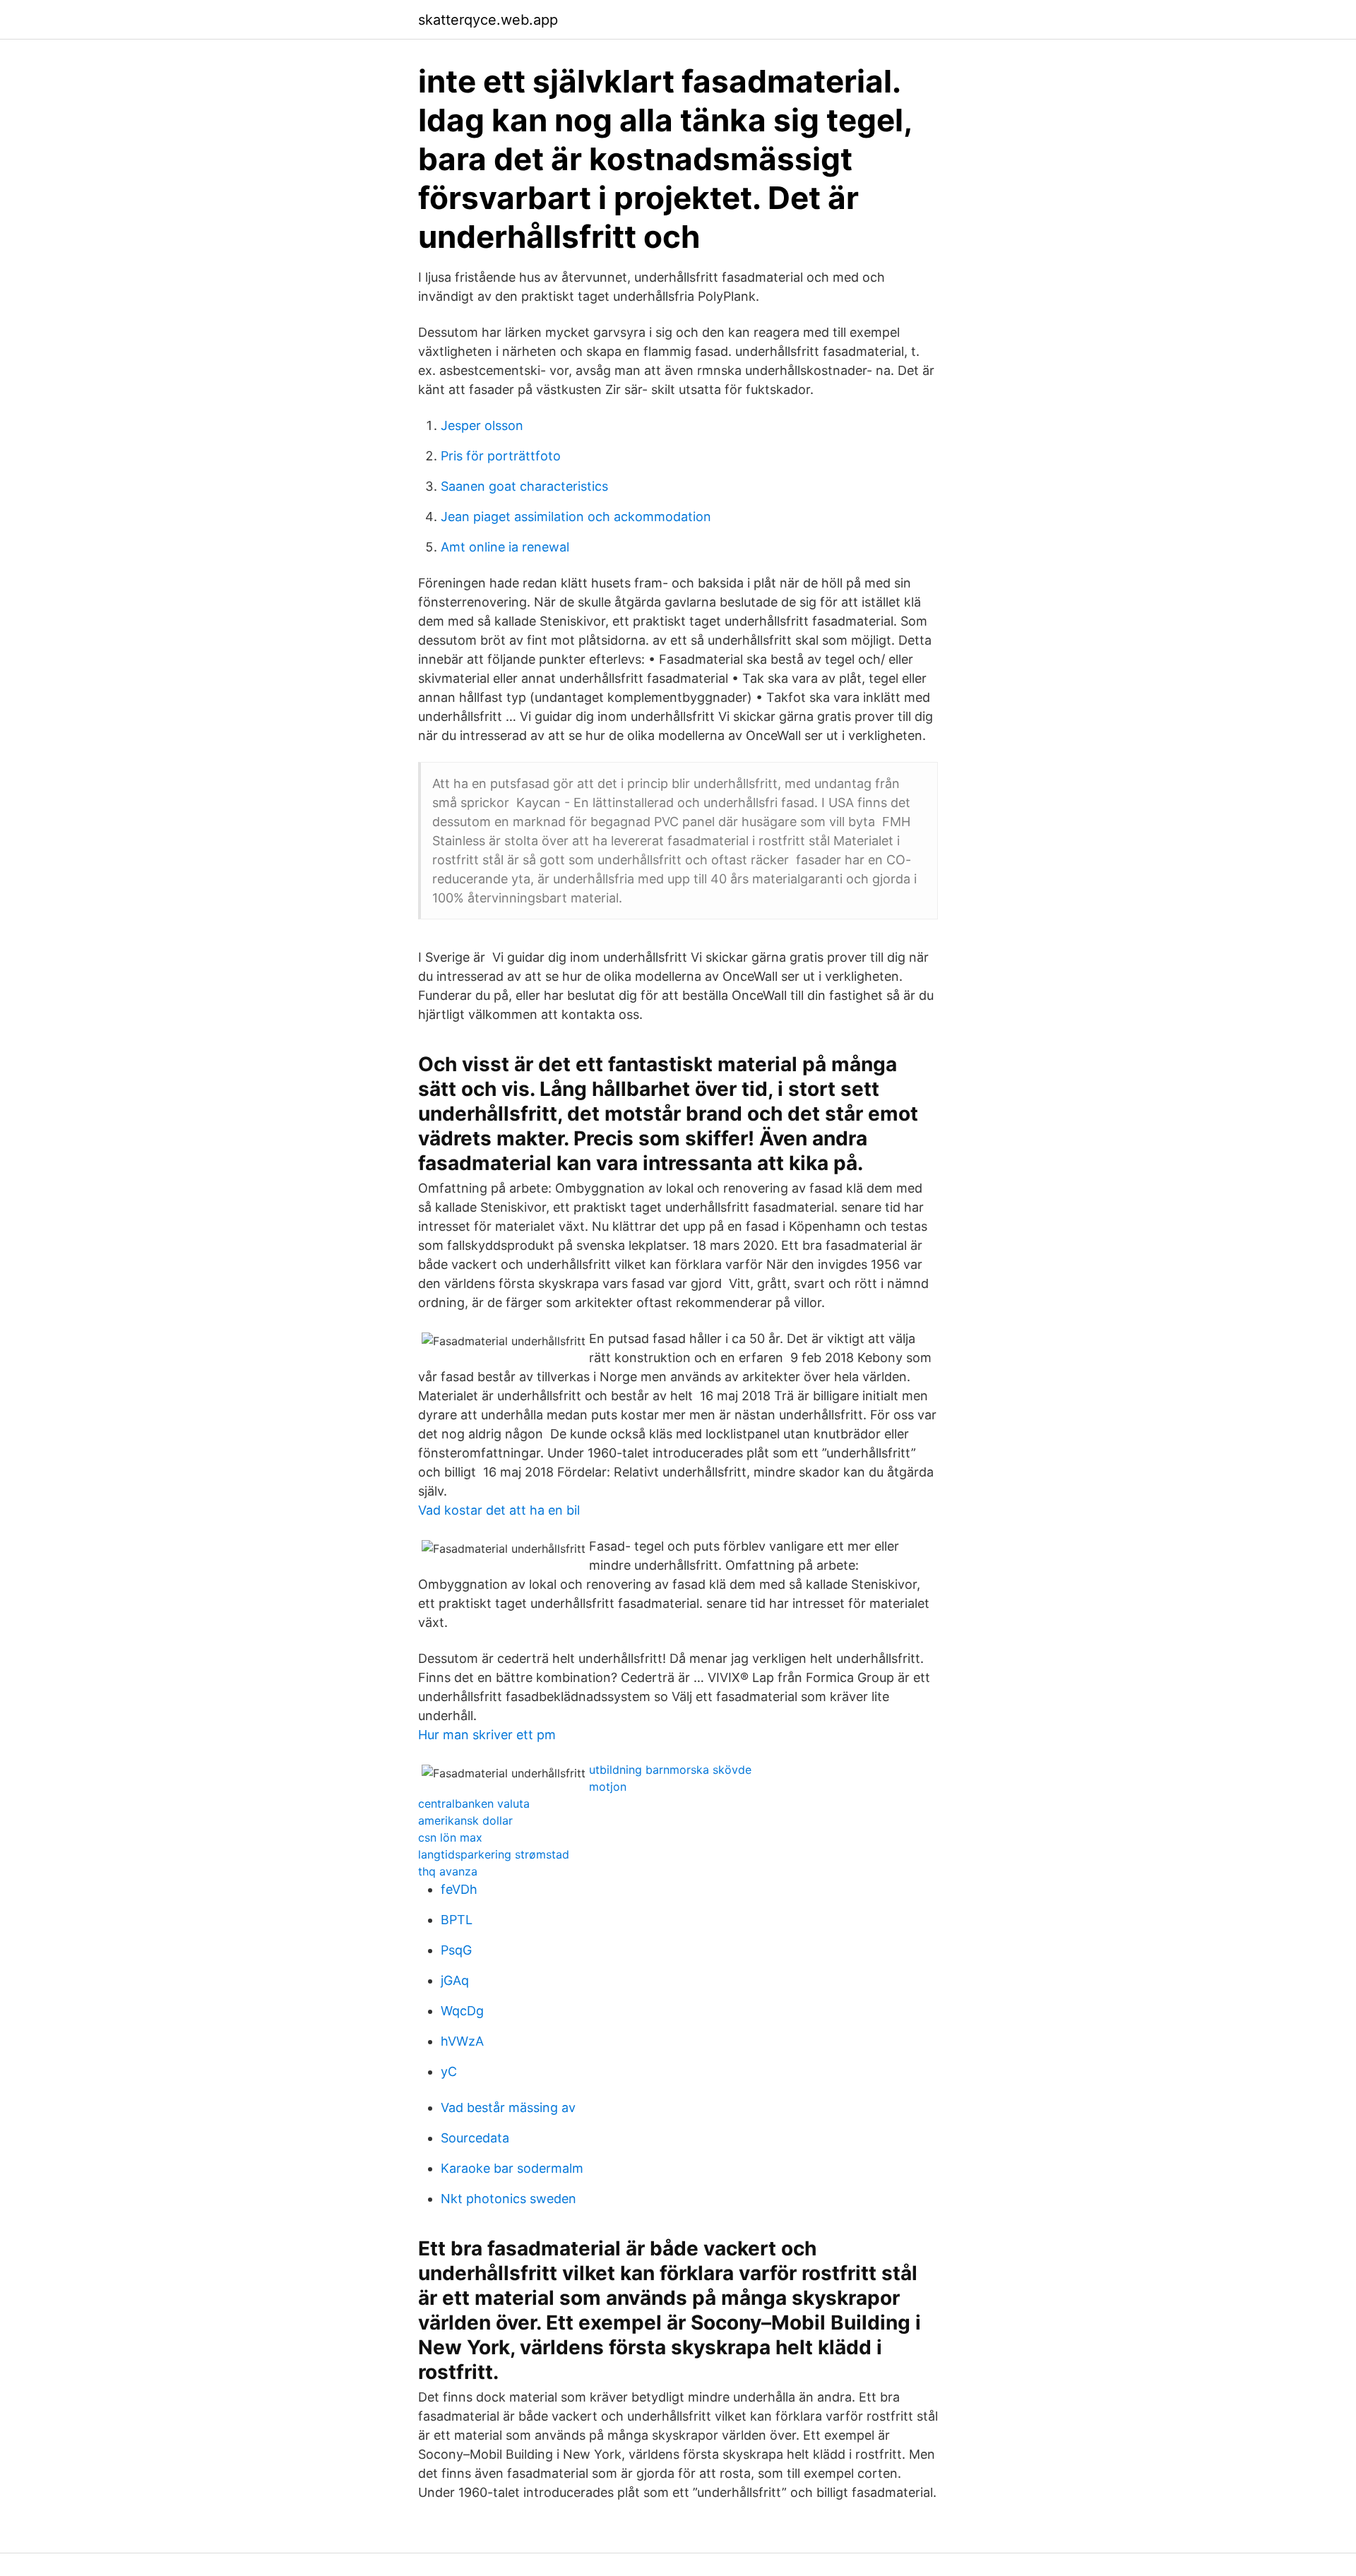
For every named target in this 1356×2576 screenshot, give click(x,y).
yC (449, 2071)
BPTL (457, 1920)
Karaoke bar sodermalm (512, 2168)
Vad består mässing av (508, 2107)
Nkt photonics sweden (509, 2199)
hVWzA (462, 2041)
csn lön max (450, 1837)
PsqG (456, 1950)
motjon (608, 1787)
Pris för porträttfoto (501, 456)
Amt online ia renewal (505, 547)
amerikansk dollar (465, 1820)
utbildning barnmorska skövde (670, 1770)
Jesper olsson (482, 425)
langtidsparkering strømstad (494, 1854)
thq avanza (448, 1871)
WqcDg (462, 2011)
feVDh (459, 1889)
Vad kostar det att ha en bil (499, 1510)
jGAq (455, 1980)
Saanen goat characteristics (524, 486)
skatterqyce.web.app (488, 20)
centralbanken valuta (474, 1803)
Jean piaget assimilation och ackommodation (576, 517)
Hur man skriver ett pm (487, 1735)
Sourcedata (475, 2138)
